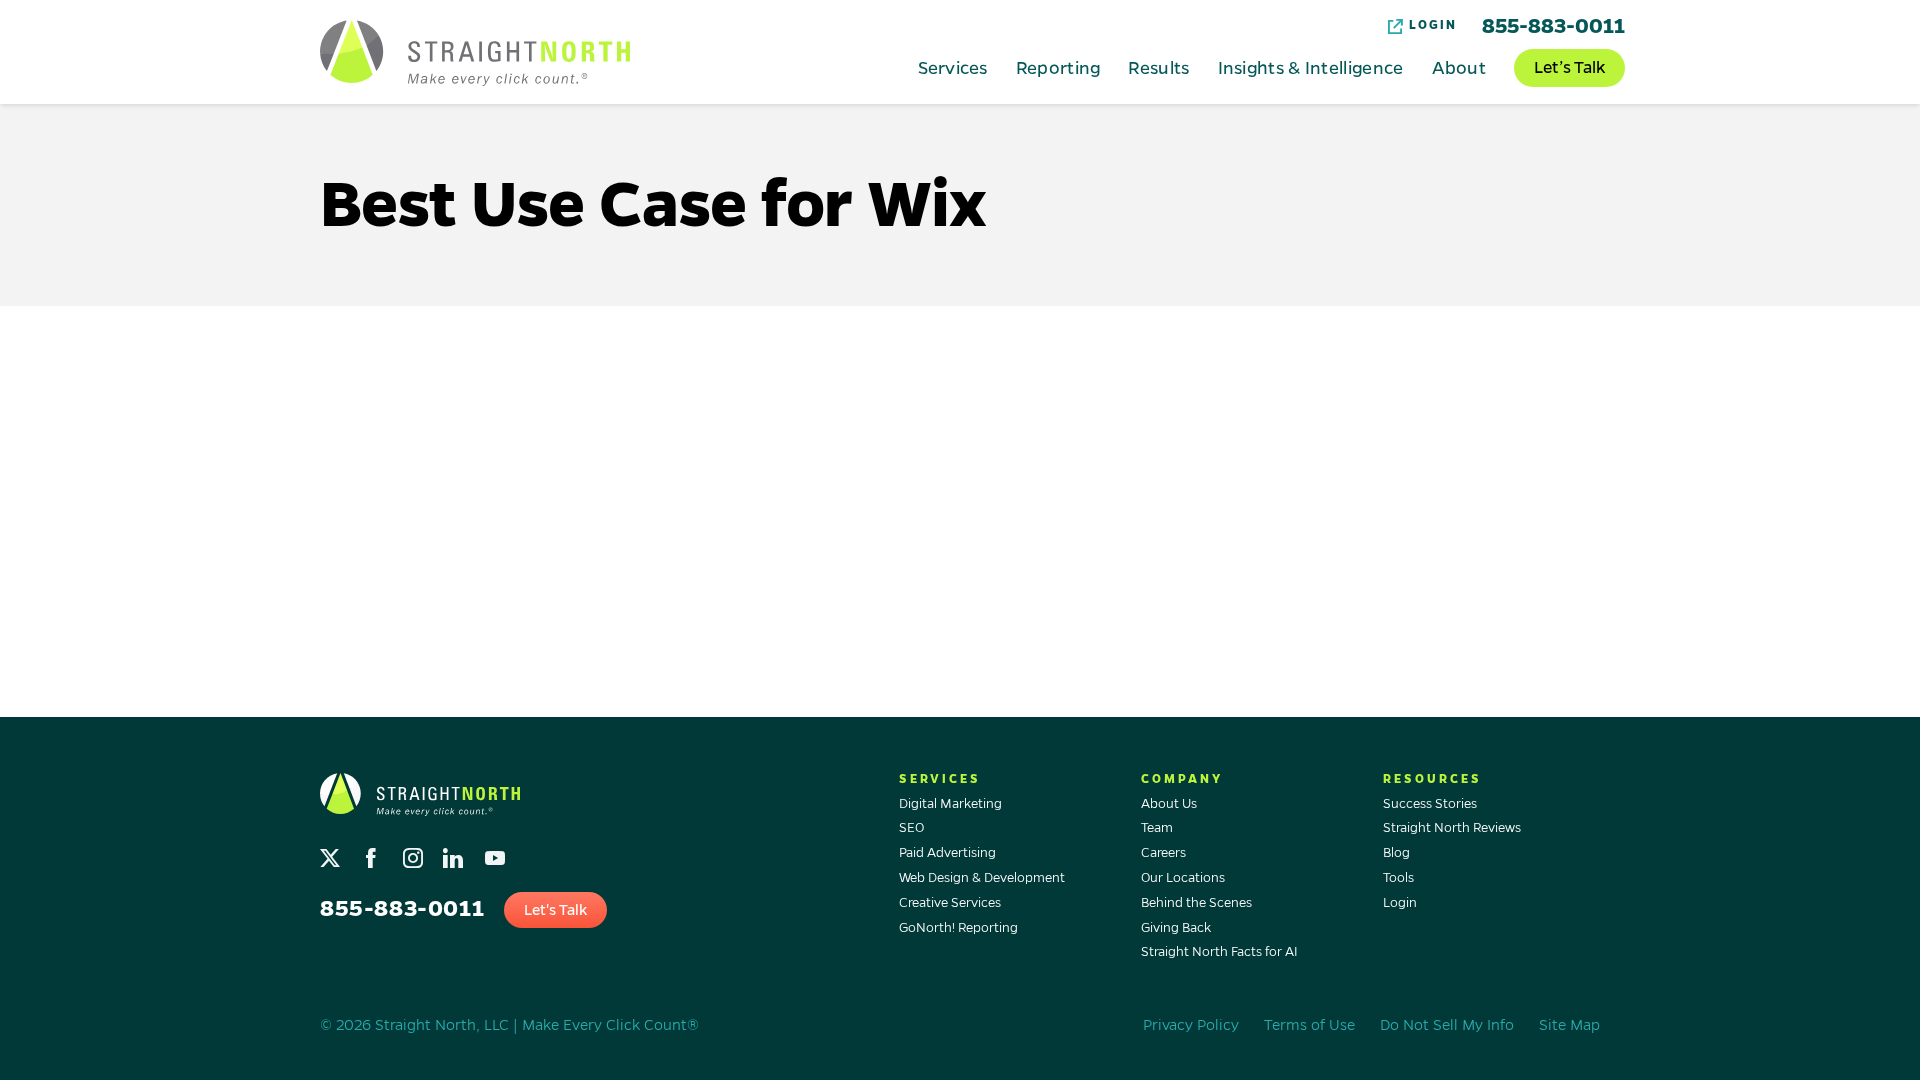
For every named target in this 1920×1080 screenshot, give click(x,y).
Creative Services (950, 903)
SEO (911, 828)
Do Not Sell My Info (1447, 1025)
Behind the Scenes (1196, 903)
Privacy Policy (1191, 1025)
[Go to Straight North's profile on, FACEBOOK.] (373, 853)
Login (1433, 25)
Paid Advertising (947, 853)
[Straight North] (475, 53)
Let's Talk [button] (555, 910)
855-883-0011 (1553, 26)
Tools (1398, 878)
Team (1157, 828)
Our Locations (1183, 878)
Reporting (1058, 67)
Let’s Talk (1569, 68)
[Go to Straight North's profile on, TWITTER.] (332, 853)
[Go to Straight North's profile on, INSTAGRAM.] (414, 853)
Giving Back (1176, 928)
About (1459, 67)
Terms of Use (1309, 1025)
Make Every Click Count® (610, 1025)
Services (952, 67)
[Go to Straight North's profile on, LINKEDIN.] (455, 853)
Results (1158, 67)
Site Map (1569, 1025)
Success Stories (1430, 804)
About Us (1169, 804)
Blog (1396, 853)
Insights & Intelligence (1311, 67)
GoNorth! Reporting (958, 928)
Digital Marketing (950, 804)
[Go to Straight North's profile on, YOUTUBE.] (496, 853)
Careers (1163, 853)
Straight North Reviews (1452, 828)
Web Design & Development (982, 878)
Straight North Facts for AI (1219, 952)
